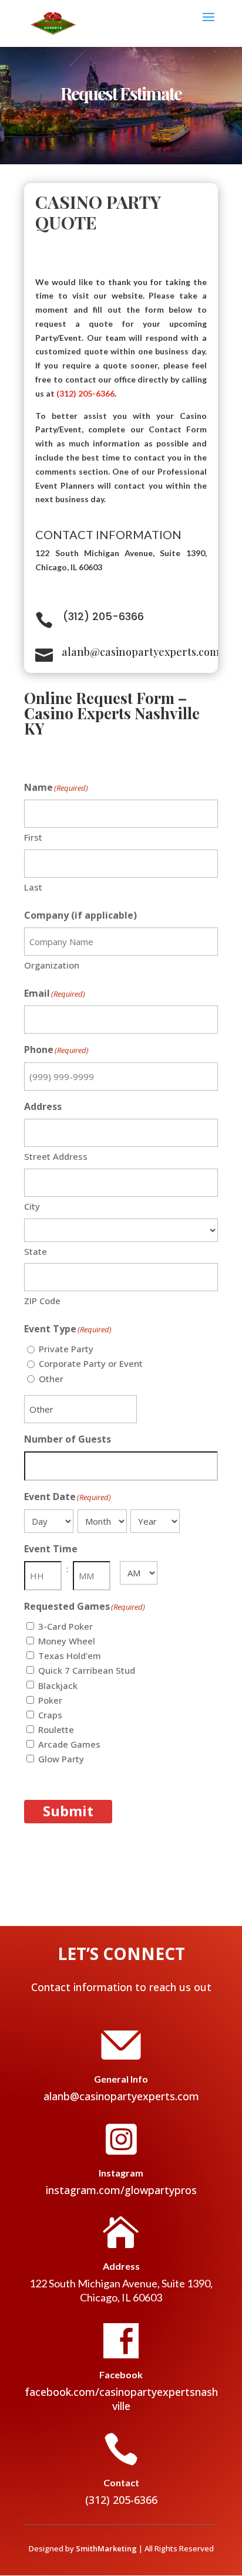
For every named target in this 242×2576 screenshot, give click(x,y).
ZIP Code (42, 1301)
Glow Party (61, 1759)
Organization (52, 965)
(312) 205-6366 (85, 393)
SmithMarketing (106, 2548)
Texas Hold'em (70, 1656)
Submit (68, 1811)
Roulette (56, 1729)
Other (51, 1379)
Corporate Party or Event (91, 1363)
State (36, 1251)
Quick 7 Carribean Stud (87, 1670)
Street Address (56, 1156)
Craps (50, 1715)
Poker (50, 1700)
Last (33, 887)
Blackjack (58, 1685)
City (32, 1206)
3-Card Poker (65, 1626)
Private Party (66, 1349)
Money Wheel (67, 1641)
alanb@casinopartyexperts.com (141, 652)
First (33, 837)
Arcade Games (69, 1744)
